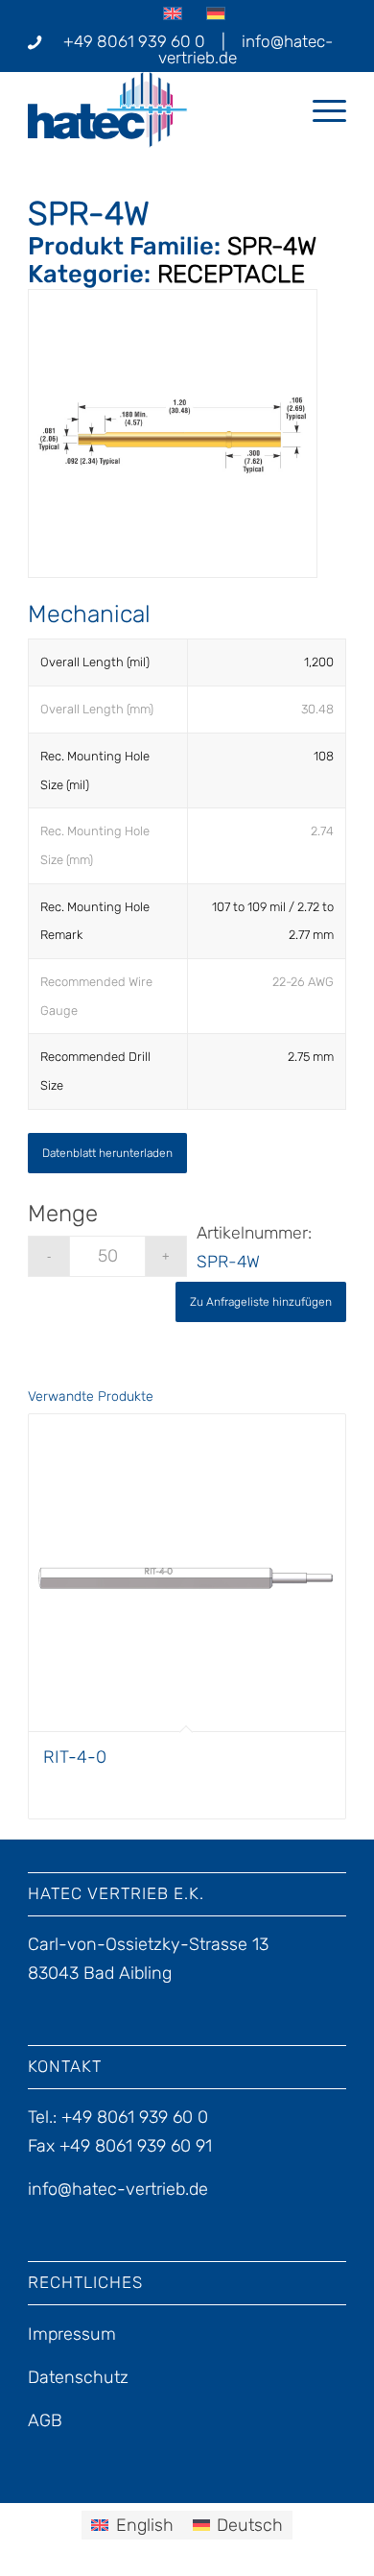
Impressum (72, 2334)
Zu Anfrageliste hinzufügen (261, 1302)
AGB (45, 2420)
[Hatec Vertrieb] (155, 109)
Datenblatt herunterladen (107, 1153)
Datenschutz (78, 2377)
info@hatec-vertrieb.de (245, 49)
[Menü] (320, 109)
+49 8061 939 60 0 (134, 41)
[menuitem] (320, 109)
